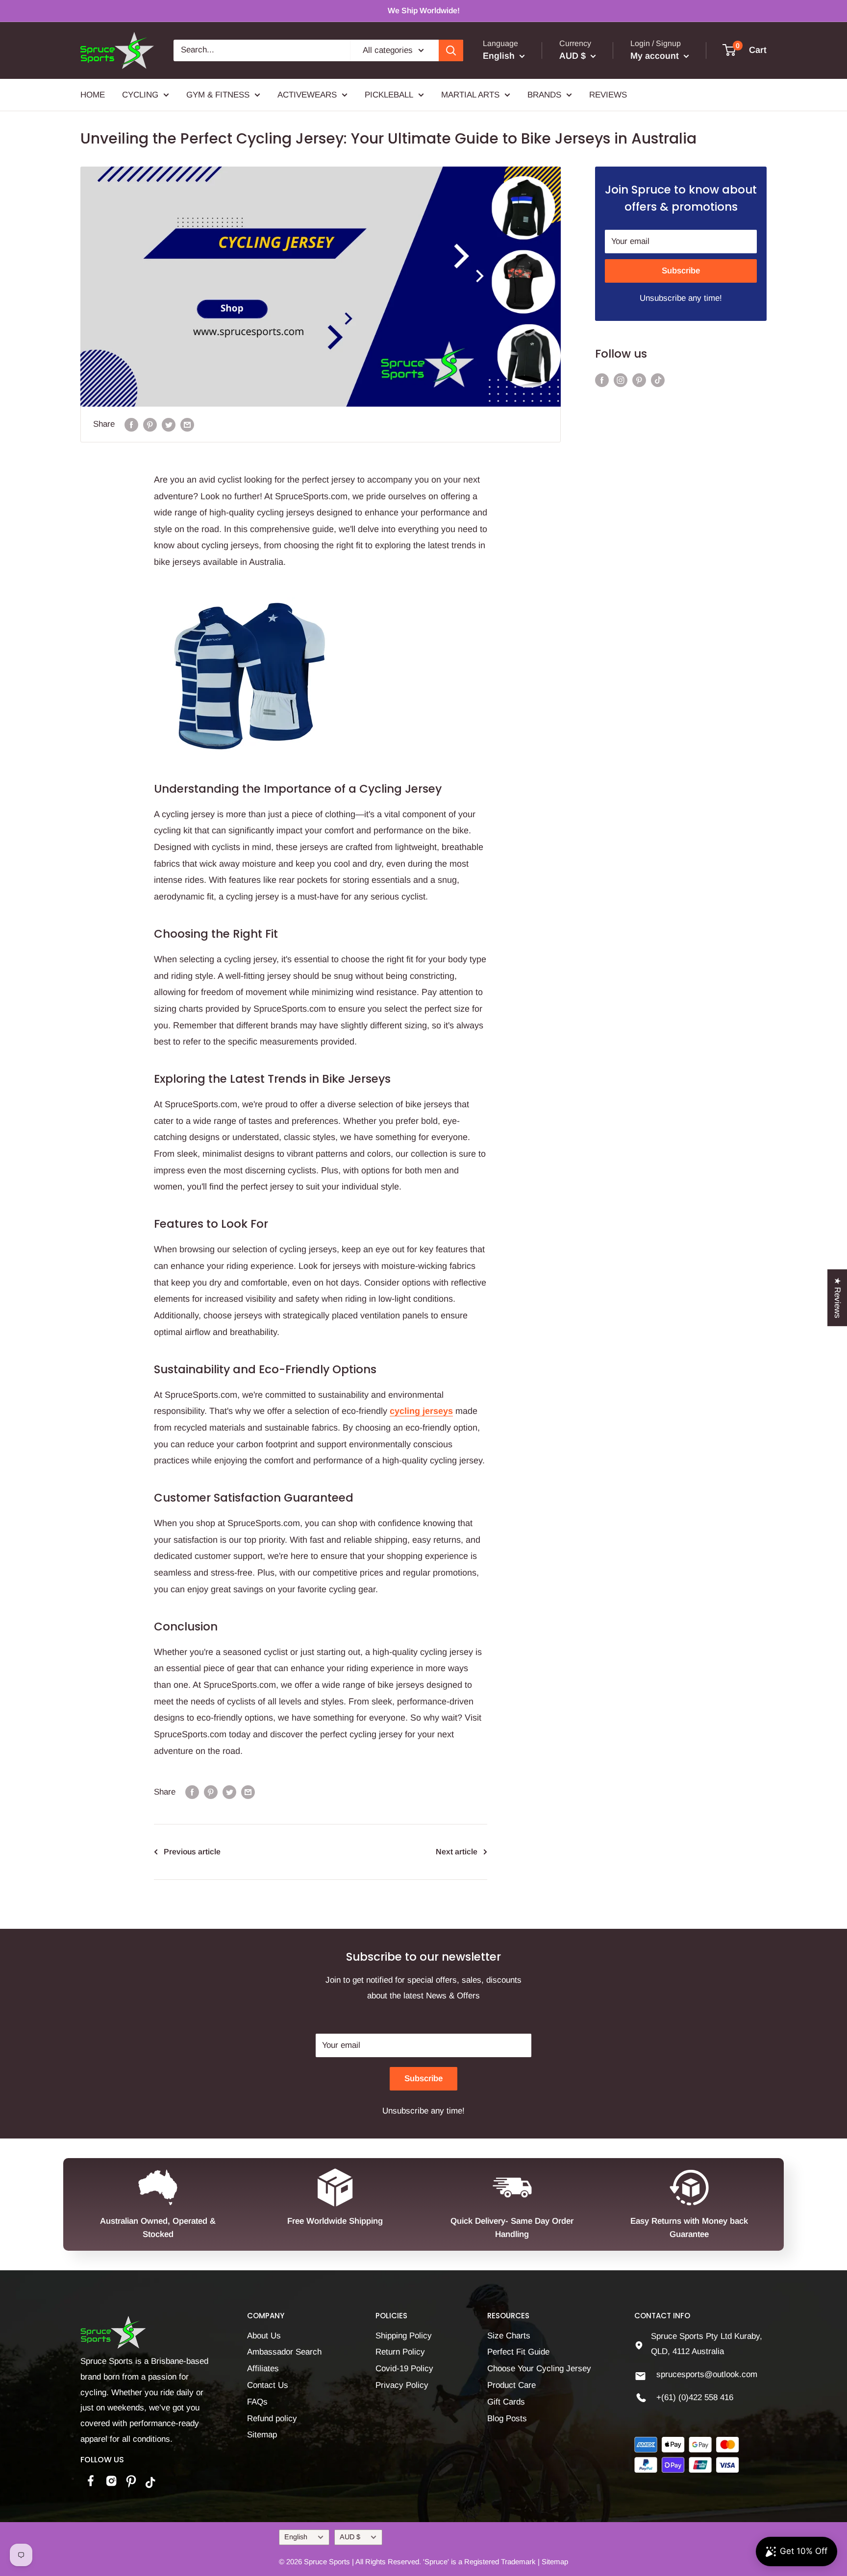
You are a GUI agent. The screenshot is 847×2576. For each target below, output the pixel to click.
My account (656, 56)
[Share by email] (187, 424)
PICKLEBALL (389, 94)
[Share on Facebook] (131, 424)
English (296, 2537)
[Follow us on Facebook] (602, 380)
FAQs (257, 2402)
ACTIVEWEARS (307, 94)
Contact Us (268, 2385)
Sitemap (262, 2435)
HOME (93, 94)
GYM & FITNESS (218, 94)
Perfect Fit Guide (518, 2352)
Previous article (192, 1852)
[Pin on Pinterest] (150, 424)
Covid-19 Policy (404, 2369)
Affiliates (263, 2369)
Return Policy (400, 2352)
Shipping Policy (404, 2336)
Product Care (511, 2385)
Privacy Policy (402, 2385)
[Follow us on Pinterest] (639, 380)
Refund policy (272, 2418)
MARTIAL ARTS (470, 94)
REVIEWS (608, 94)
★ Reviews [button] (837, 1298)
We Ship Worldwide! (424, 11)
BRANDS (544, 94)
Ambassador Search (284, 2352)
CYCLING (140, 94)
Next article (457, 1852)
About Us (264, 2336)
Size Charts (509, 2336)
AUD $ (350, 2537)
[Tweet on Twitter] (169, 424)
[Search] (451, 50)
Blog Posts (507, 2418)
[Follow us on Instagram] (621, 380)
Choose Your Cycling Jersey (539, 2369)
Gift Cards (506, 2402)
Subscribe (681, 271)
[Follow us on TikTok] (658, 380)
